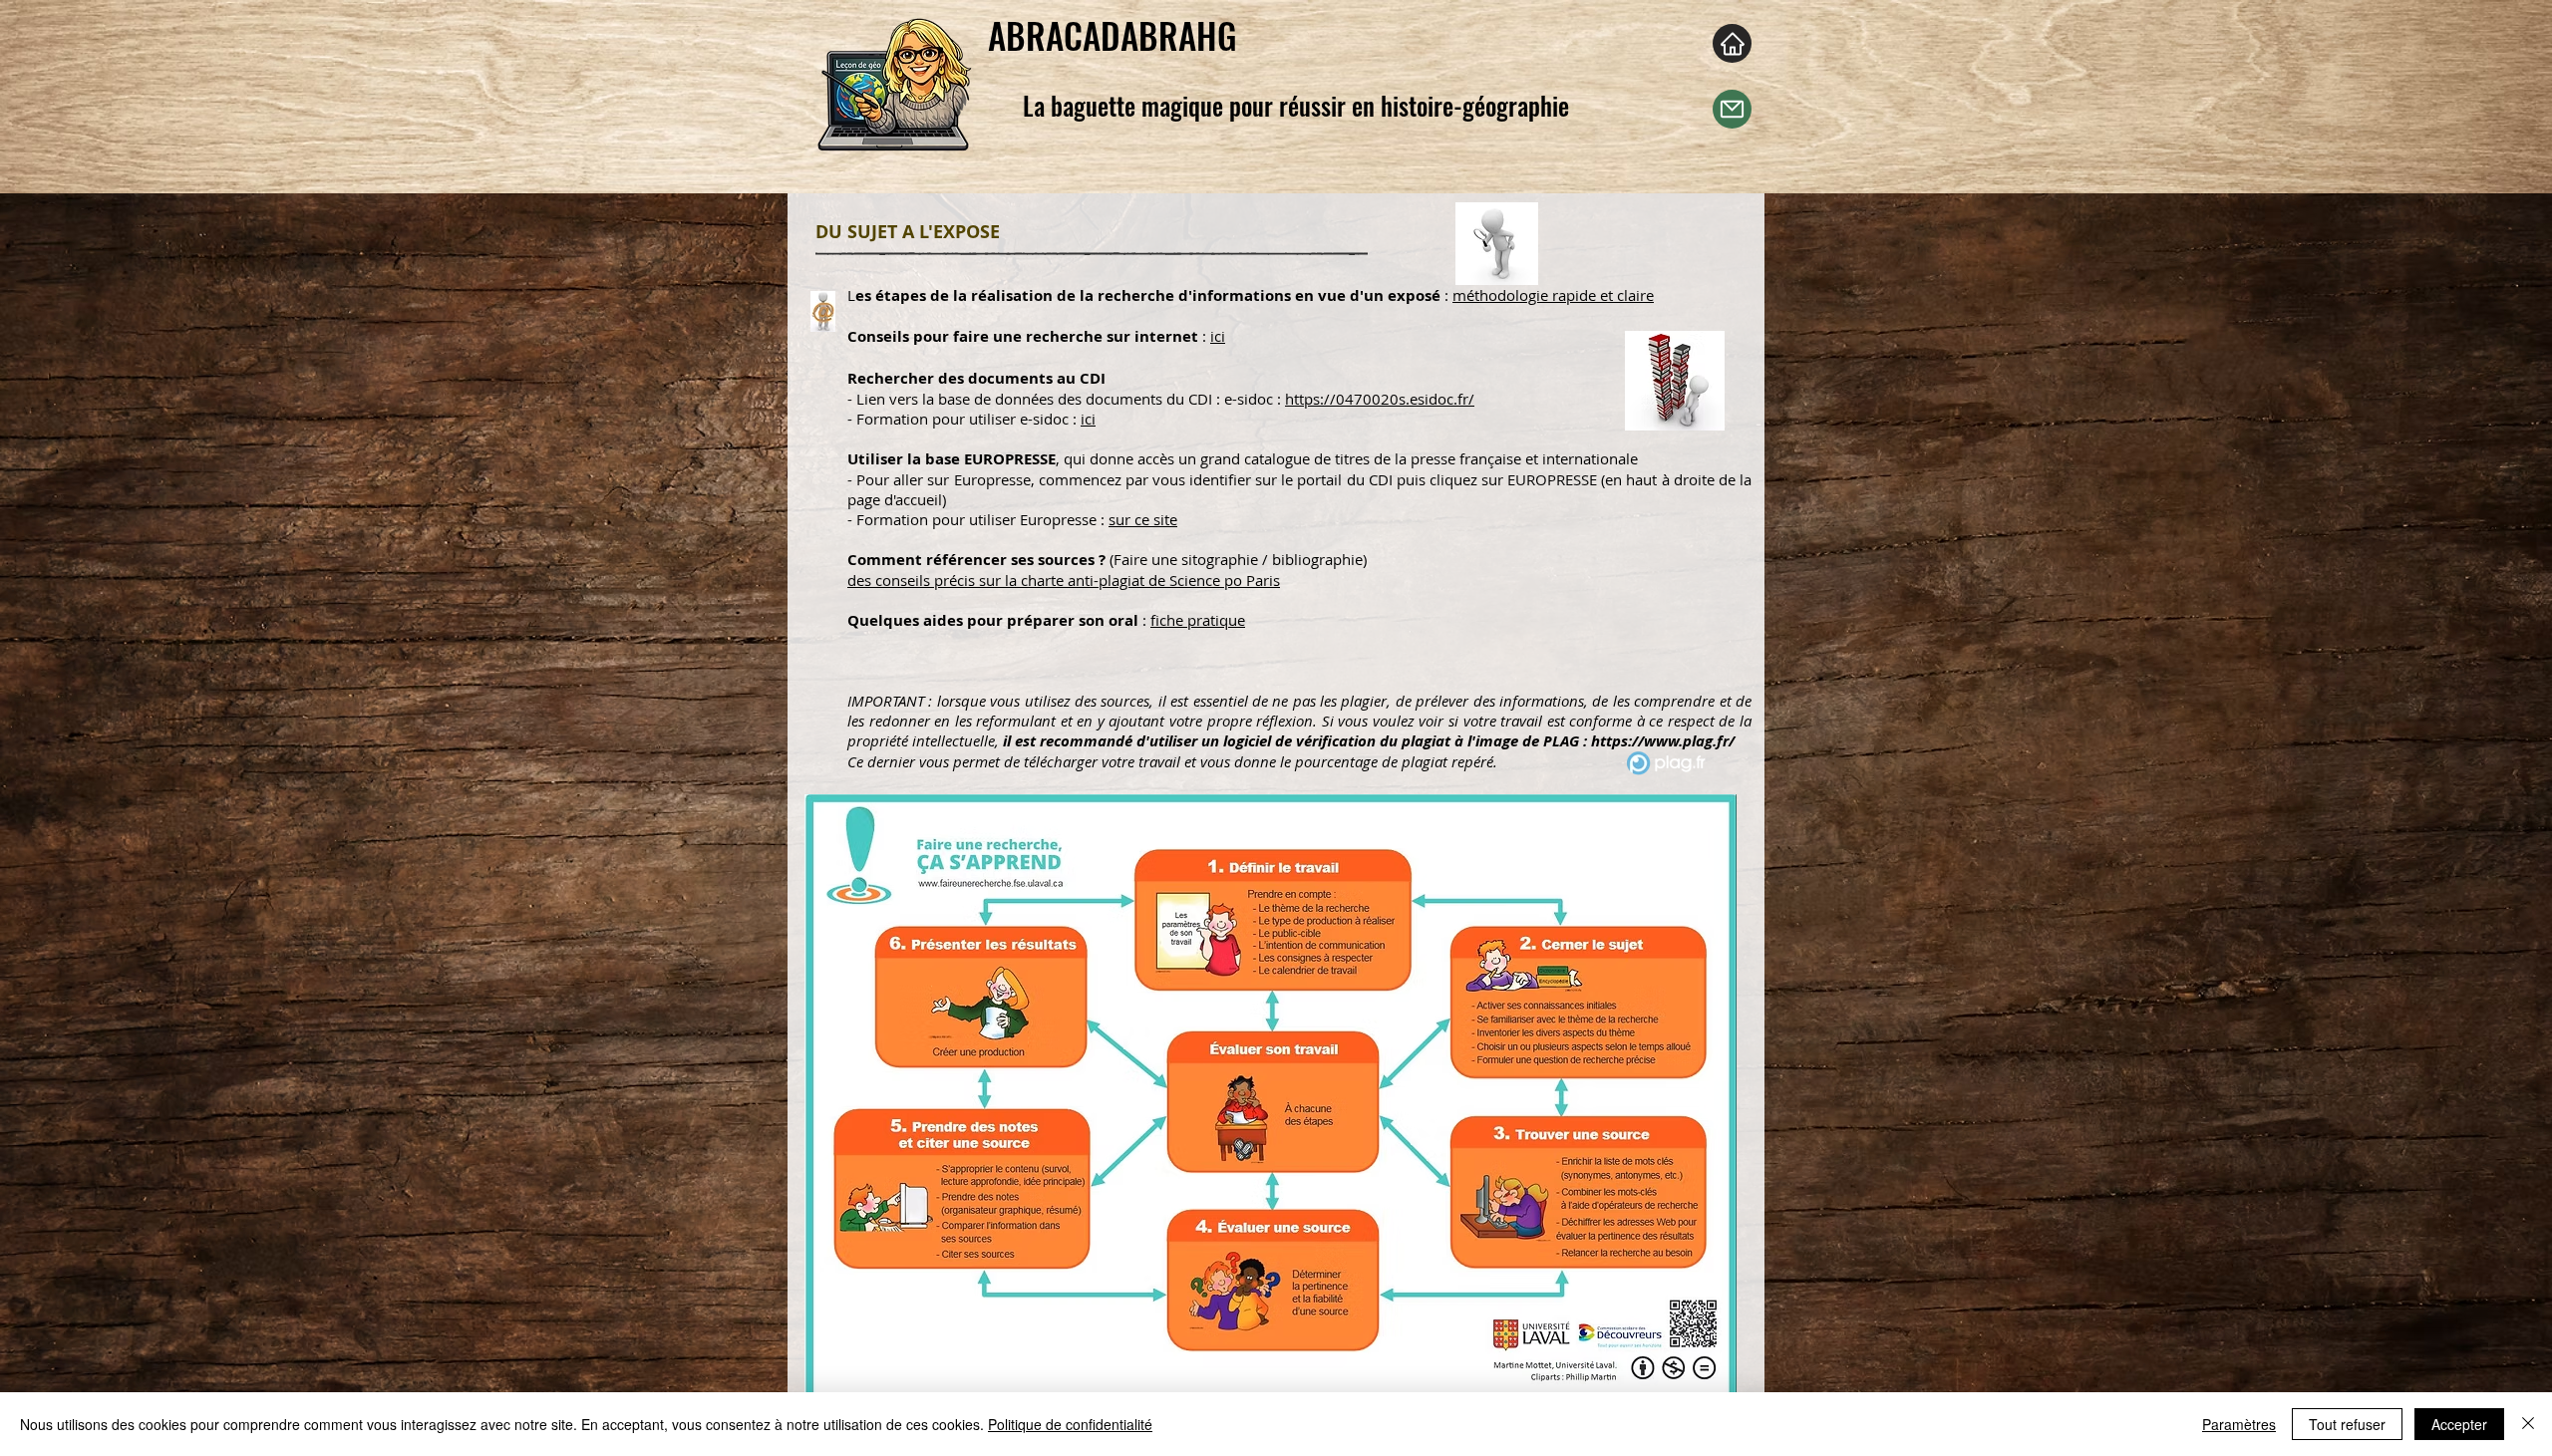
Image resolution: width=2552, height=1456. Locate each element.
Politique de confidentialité (1070, 1424)
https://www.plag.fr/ (1663, 741)
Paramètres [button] (2239, 1424)
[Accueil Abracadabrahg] (1732, 43)
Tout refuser (2347, 1424)
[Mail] (1732, 109)
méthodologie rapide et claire (1553, 295)
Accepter (2459, 1424)
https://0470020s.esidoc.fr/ (1380, 399)
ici (1218, 336)
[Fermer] (2528, 1424)
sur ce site (1143, 519)
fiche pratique (1198, 620)
